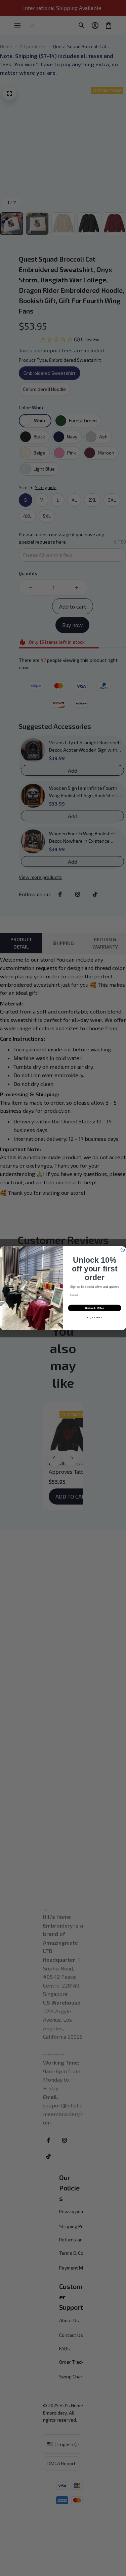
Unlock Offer (95, 1308)
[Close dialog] (123, 1250)
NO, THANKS (94, 1317)
